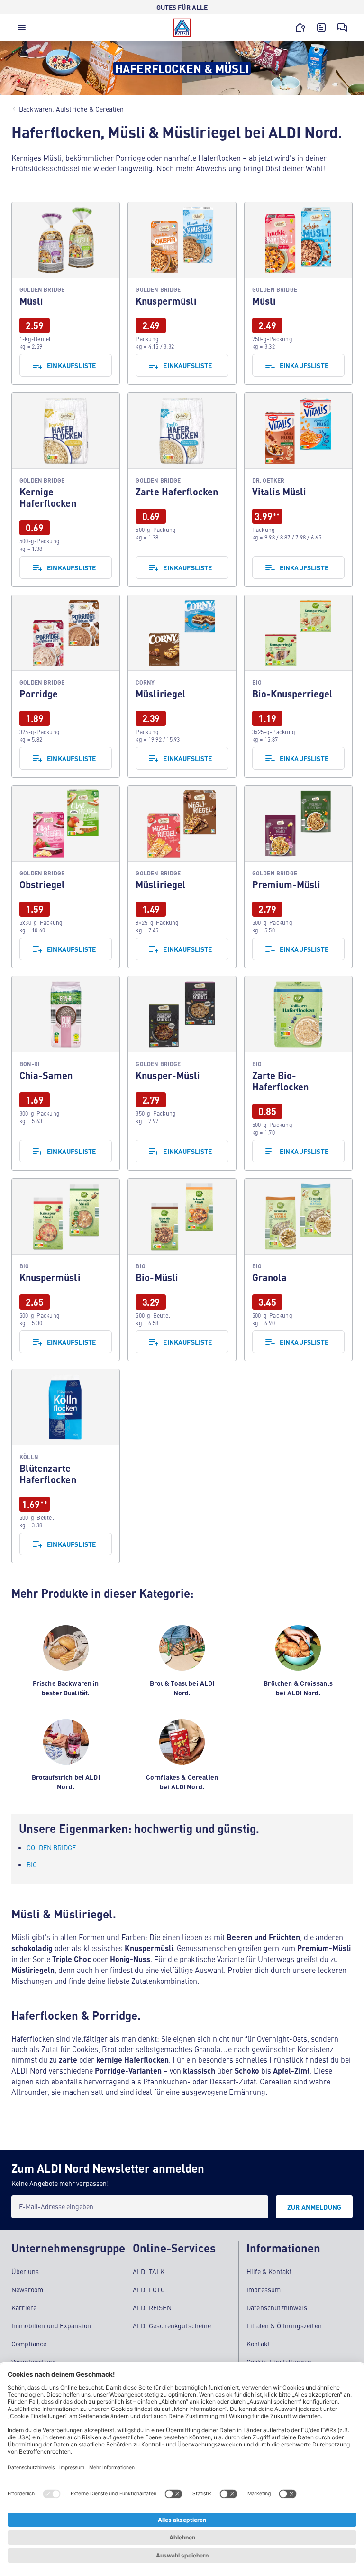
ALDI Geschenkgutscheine (172, 2325)
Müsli (66, 293)
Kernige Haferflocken (66, 490)
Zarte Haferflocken (182, 490)
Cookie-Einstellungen (279, 2362)
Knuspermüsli (182, 293)
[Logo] (182, 28)
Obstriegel (66, 877)
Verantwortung (34, 2362)
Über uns (25, 2271)
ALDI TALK (149, 2271)
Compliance (29, 2344)
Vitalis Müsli (298, 490)
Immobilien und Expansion (51, 2325)
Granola (298, 1270)
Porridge (66, 686)
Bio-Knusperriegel (298, 686)
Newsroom (27, 2289)
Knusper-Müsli (182, 1073)
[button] (22, 30)
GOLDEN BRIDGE (51, 1847)
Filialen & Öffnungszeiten (284, 2325)
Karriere (24, 2307)
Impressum (264, 2289)
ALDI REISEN (152, 2307)
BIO (32, 1864)
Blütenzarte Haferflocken (66, 1466)
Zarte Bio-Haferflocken (298, 1073)
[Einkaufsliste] (321, 28)
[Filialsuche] (300, 28)
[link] (66, 293)
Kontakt (258, 2344)
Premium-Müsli (298, 877)
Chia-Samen (66, 1073)
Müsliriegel (182, 686)
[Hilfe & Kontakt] (342, 28)
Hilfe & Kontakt (269, 2271)
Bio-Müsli (182, 1270)
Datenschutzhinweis (277, 2307)
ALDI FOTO (149, 2289)
